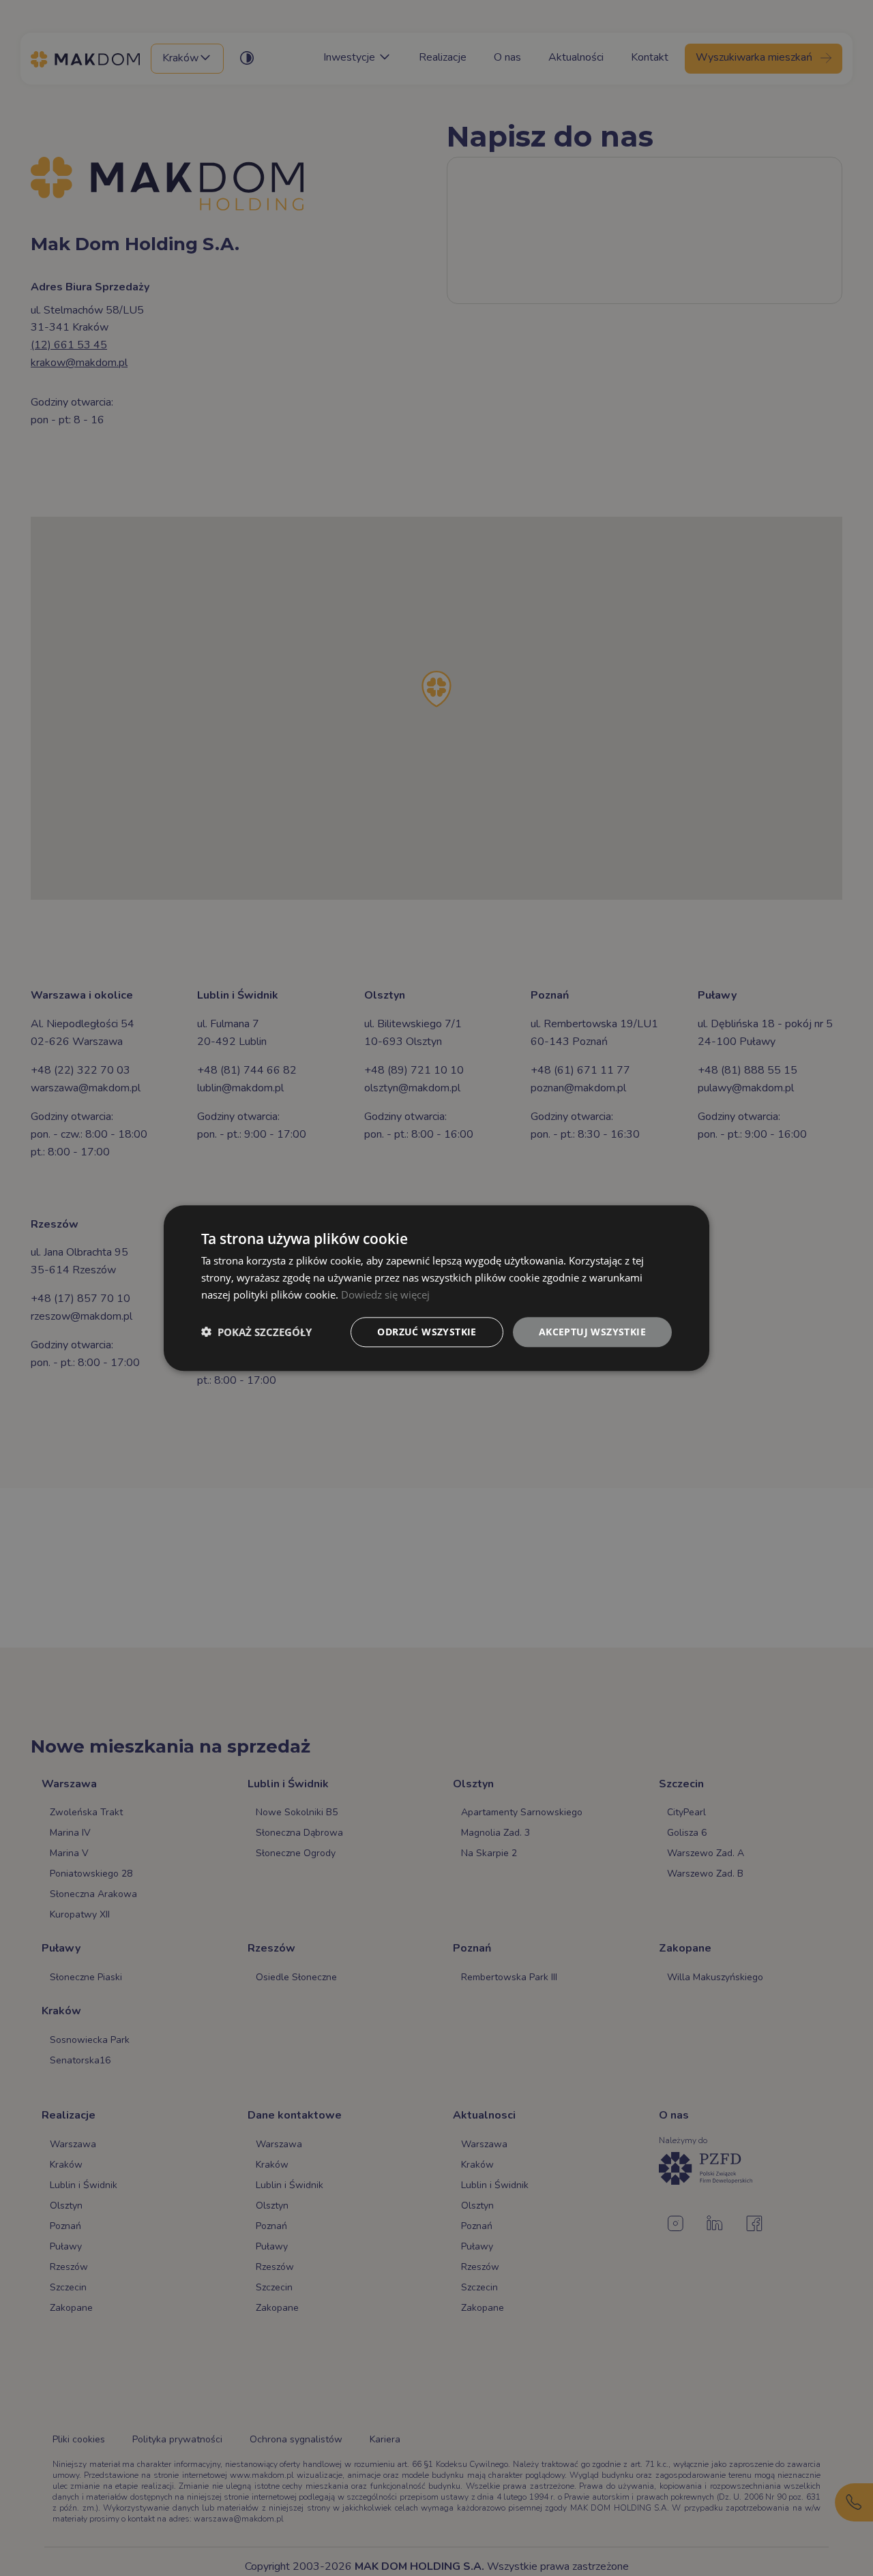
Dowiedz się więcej (385, 1294)
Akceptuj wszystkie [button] (592, 1331)
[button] (256, 1332)
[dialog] (436, 1288)
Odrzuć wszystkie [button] (427, 1331)
